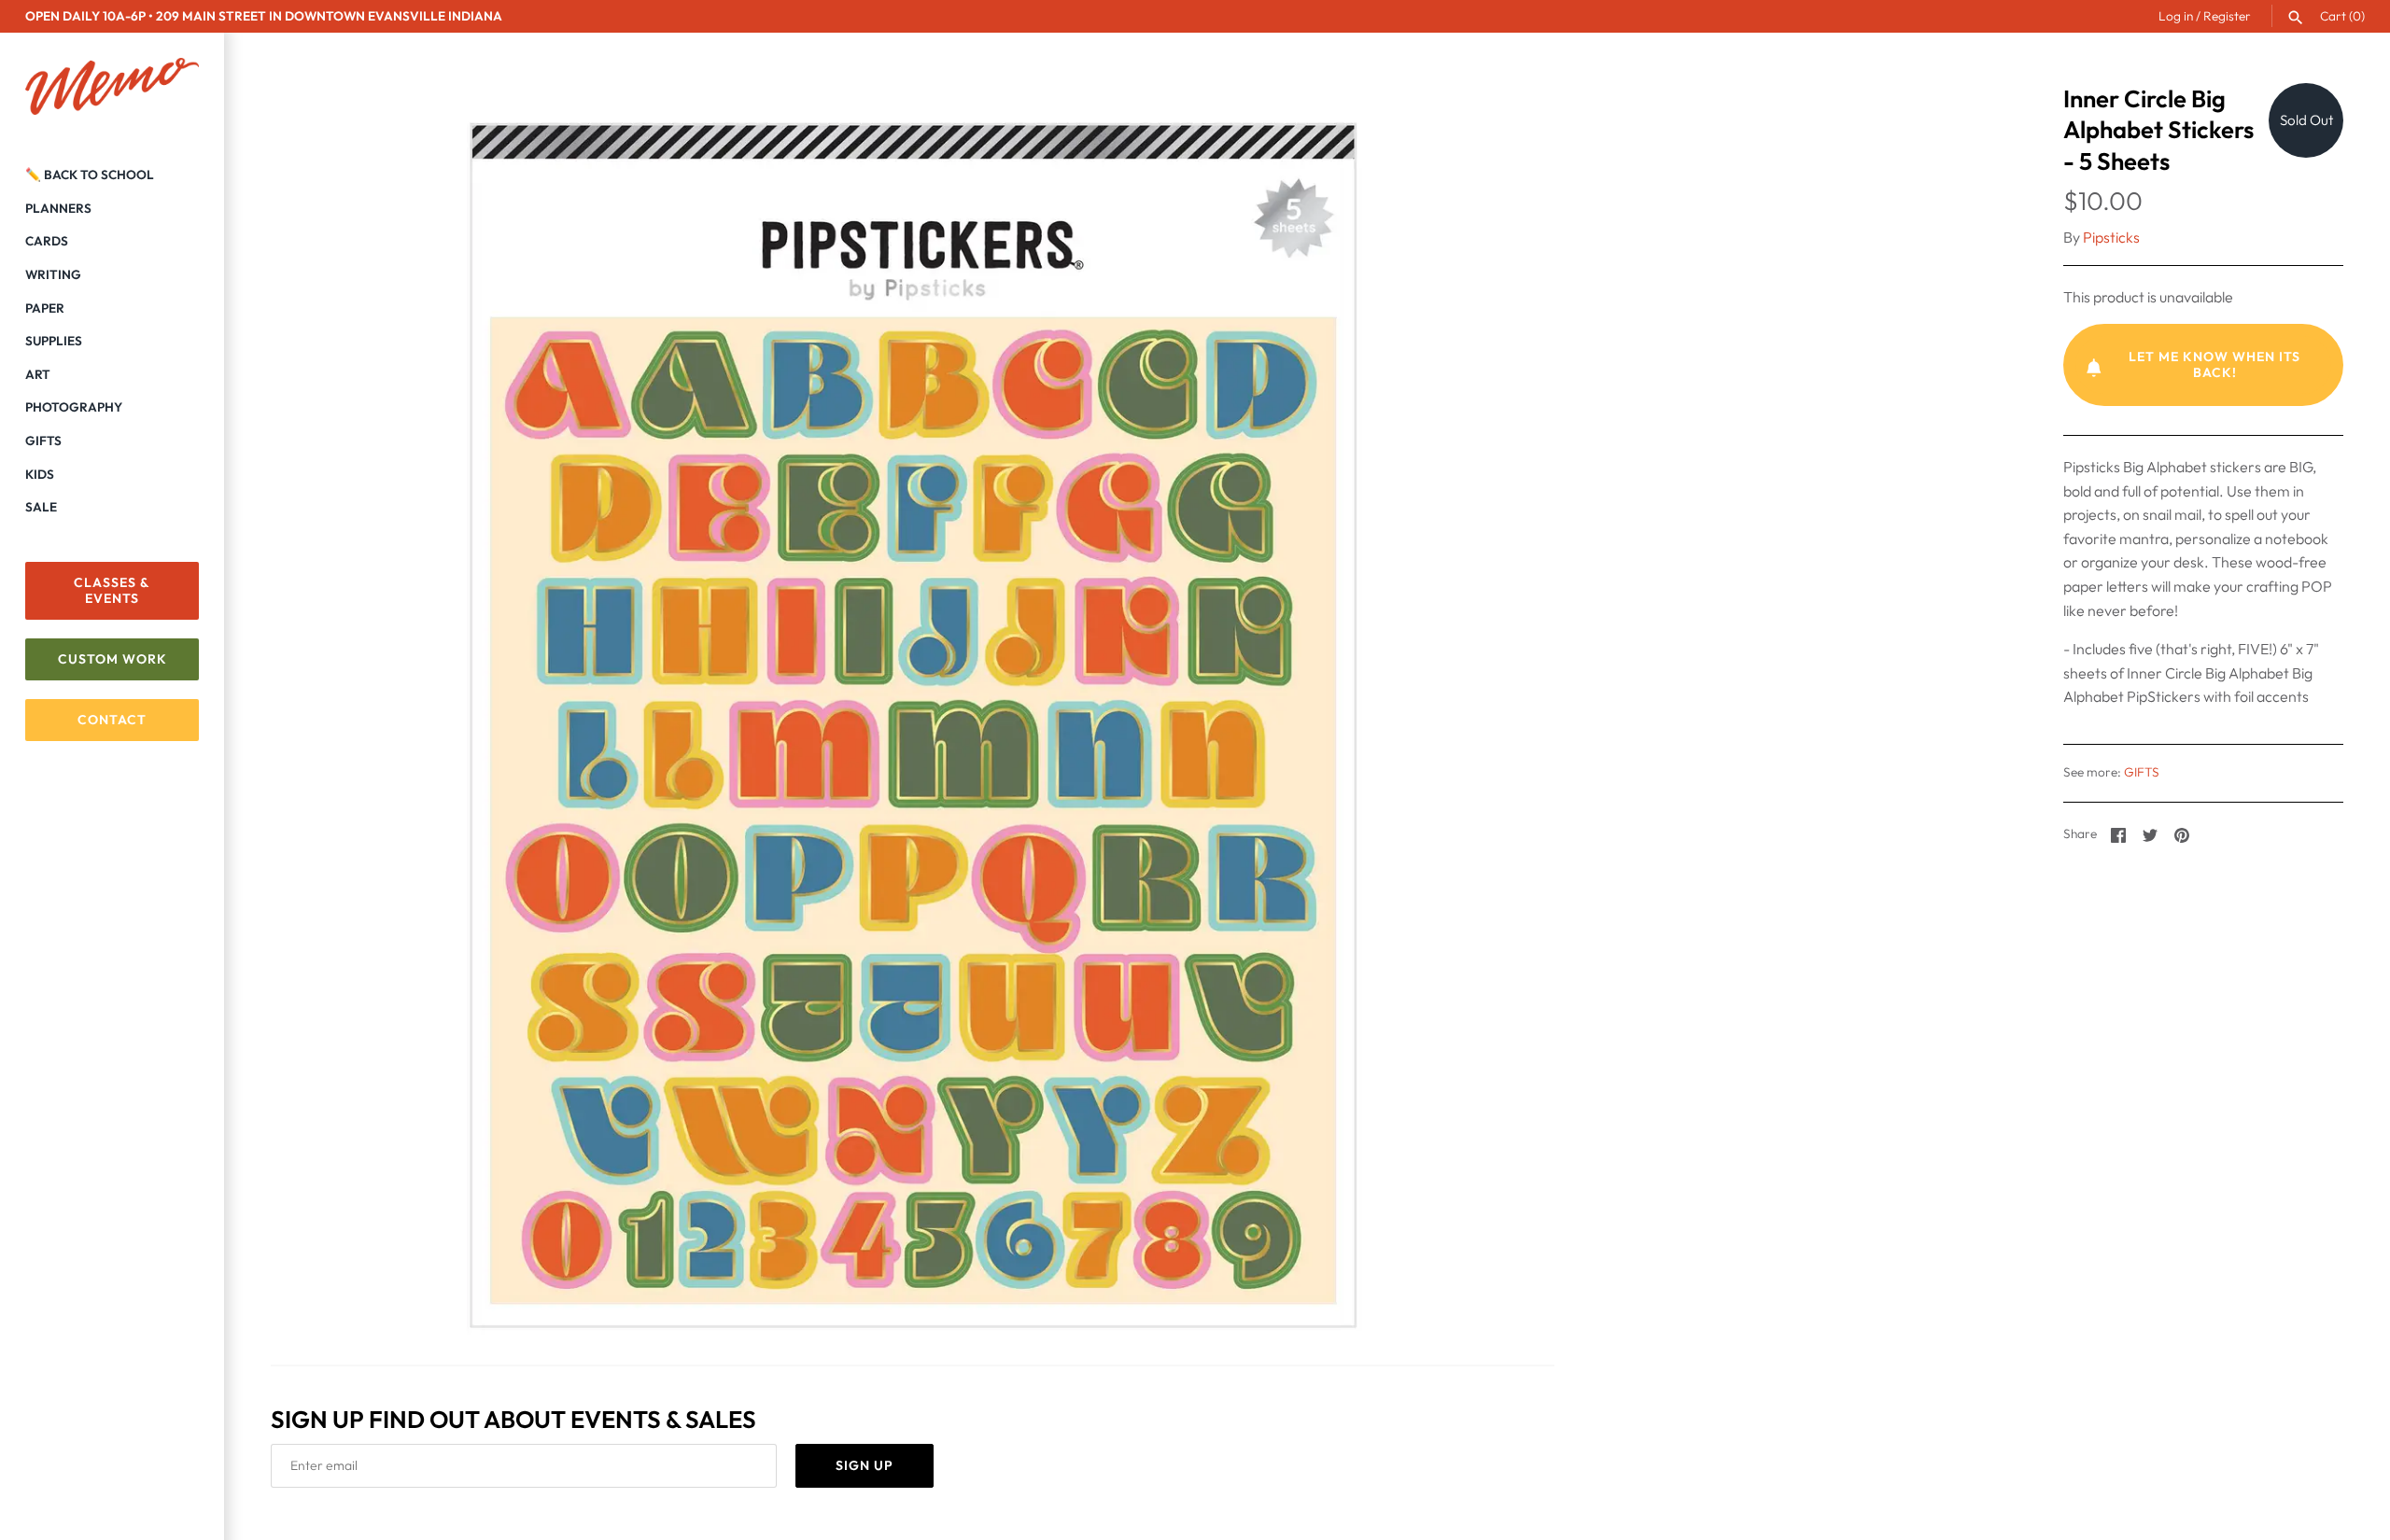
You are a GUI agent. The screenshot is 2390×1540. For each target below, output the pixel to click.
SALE (41, 507)
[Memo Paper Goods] (112, 87)
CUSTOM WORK (112, 659)
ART (38, 374)
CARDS (47, 241)
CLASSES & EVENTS (112, 590)
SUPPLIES (54, 341)
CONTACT (112, 720)
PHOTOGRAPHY (74, 407)
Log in (2176, 16)
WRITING (53, 274)
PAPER (45, 308)
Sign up (865, 1465)
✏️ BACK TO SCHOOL (90, 175)
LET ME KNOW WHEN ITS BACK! (2214, 364)
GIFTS (43, 441)
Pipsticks (2111, 237)
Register (2227, 16)
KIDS (40, 474)
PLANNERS (58, 208)
